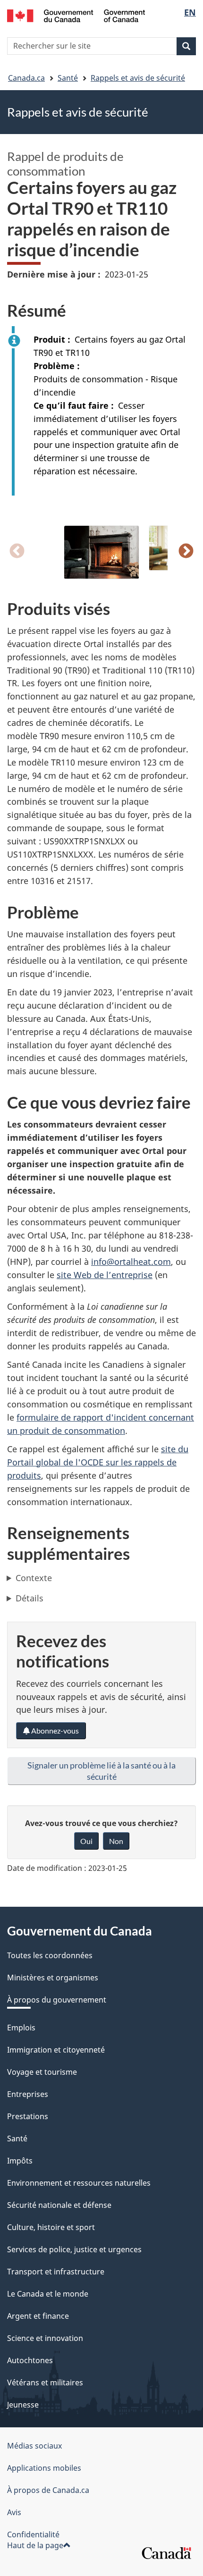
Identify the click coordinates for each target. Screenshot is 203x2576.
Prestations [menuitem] (28, 2116)
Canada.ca (26, 78)
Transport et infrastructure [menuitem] (56, 2272)
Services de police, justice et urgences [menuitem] (74, 2249)
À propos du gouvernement (57, 2000)
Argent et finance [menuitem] (38, 2316)
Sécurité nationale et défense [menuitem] (59, 2205)
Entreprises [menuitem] (28, 2094)
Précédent (17, 552)
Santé (68, 78)
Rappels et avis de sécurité (138, 78)
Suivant (186, 552)
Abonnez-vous (54, 1730)
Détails (30, 1598)
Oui (86, 1841)
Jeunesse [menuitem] (23, 2405)
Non (116, 1841)
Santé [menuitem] (17, 2138)
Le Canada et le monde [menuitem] (48, 2294)
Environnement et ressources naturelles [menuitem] (79, 2183)
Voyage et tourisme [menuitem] (42, 2072)
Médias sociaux (34, 2446)
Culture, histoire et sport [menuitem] (51, 2227)
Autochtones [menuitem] (30, 2360)
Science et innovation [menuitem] (45, 2338)
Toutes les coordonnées (50, 1955)
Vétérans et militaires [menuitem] (45, 2382)
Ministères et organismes (53, 1978)
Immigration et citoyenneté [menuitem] (56, 2050)
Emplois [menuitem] (21, 2028)
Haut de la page (35, 2545)
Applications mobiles (44, 2468)
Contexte (34, 1578)
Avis (14, 2512)
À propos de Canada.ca (48, 2490)
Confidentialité (33, 2534)
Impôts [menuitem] (20, 2161)
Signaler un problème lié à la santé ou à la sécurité (101, 1771)
